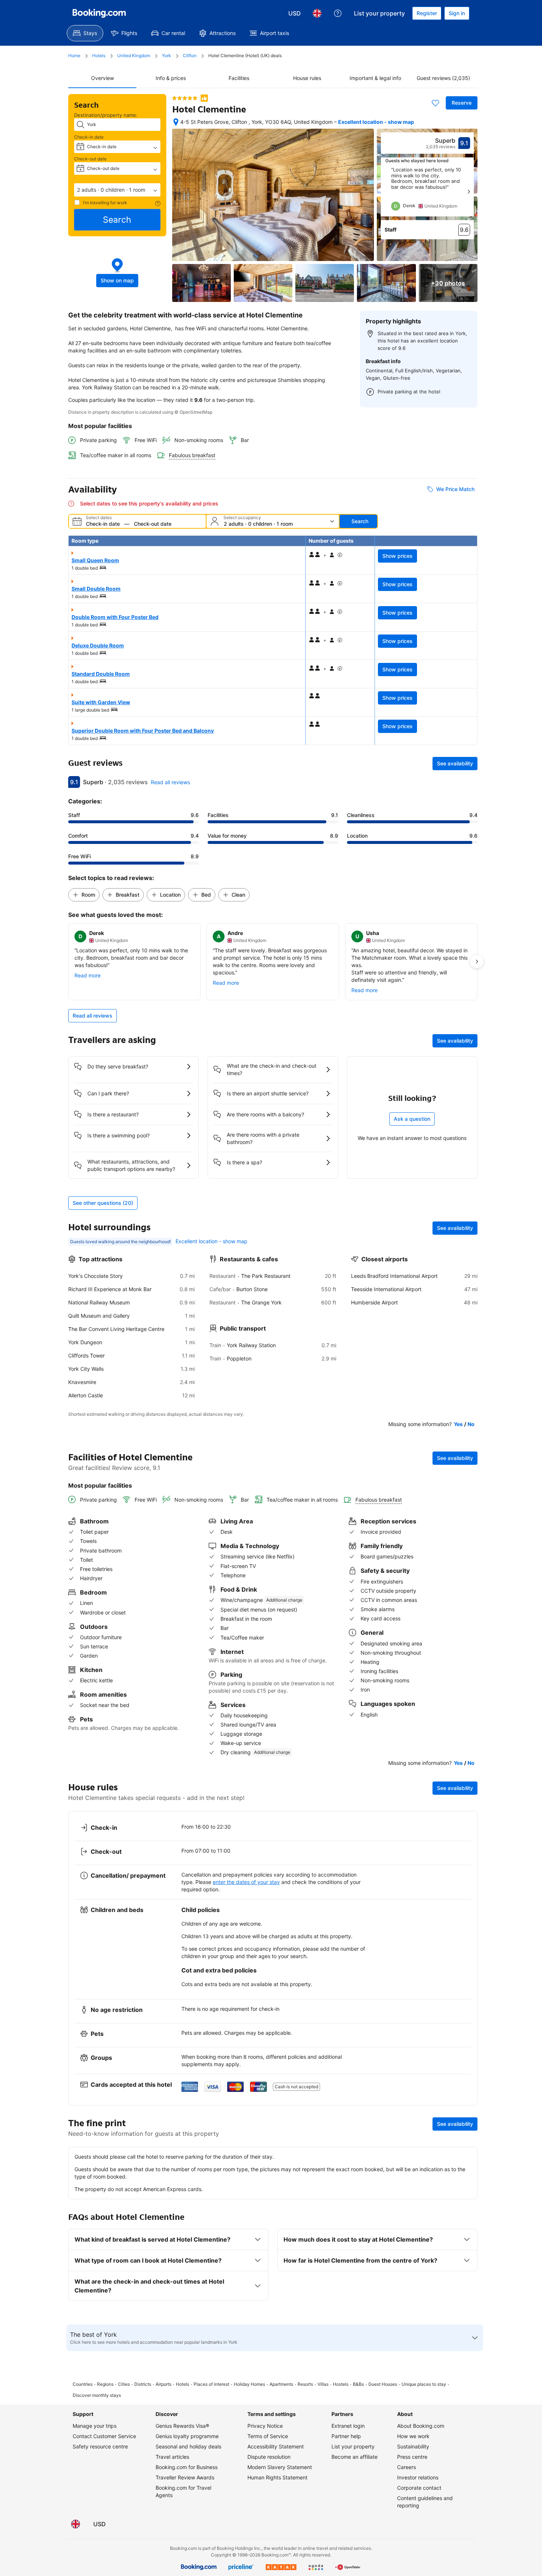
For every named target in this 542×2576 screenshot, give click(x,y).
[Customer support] (338, 13)
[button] (117, 190)
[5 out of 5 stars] (185, 98)
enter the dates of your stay (246, 1882)
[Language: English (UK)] (317, 13)
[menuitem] (85, 33)
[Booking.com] (99, 13)
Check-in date (89, 137)
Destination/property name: (106, 115)
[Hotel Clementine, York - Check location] (176, 122)
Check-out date (90, 159)
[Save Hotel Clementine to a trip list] (435, 103)
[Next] (469, 192)
